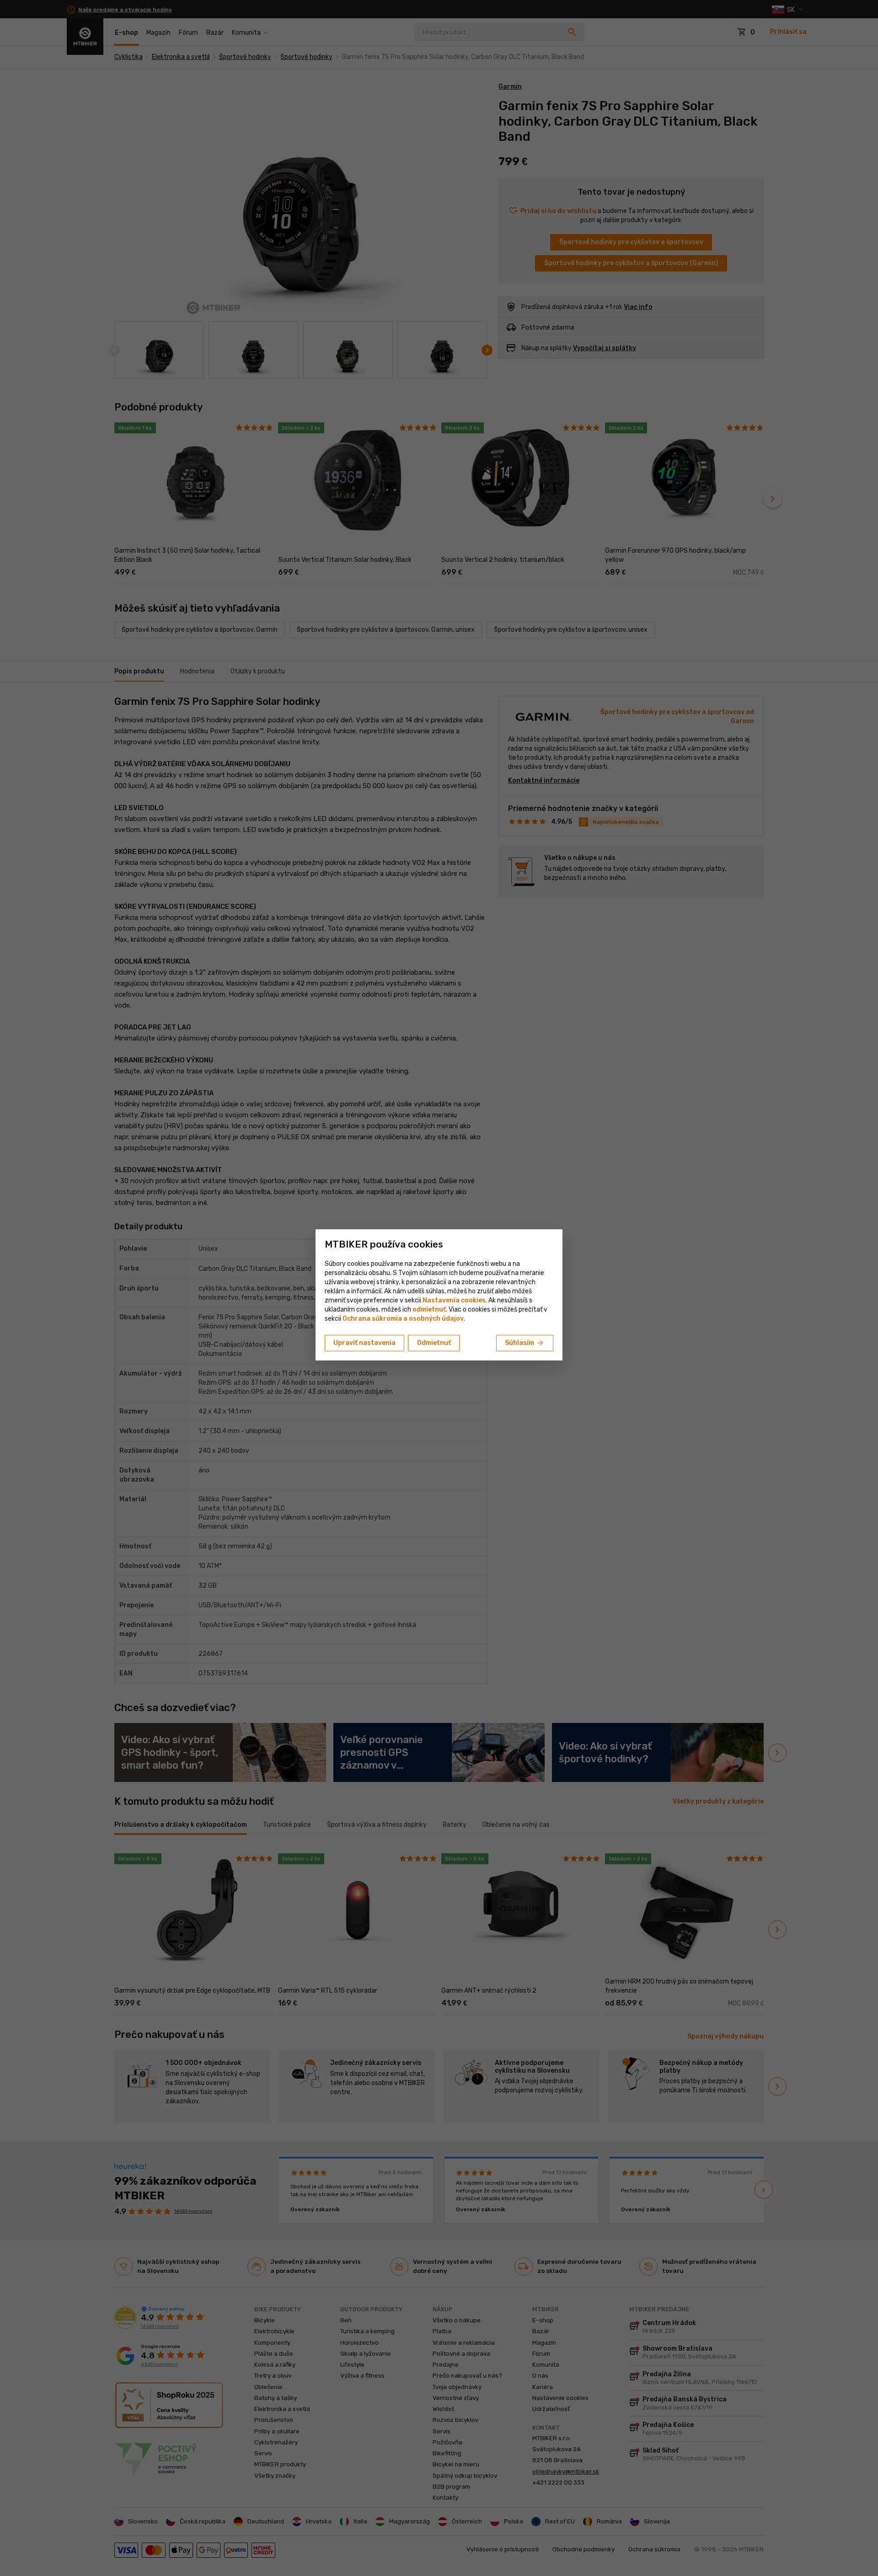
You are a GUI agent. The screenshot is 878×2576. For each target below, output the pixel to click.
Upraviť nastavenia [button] (364, 1343)
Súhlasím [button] (525, 1343)
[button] (429, 1309)
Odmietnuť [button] (434, 1343)
